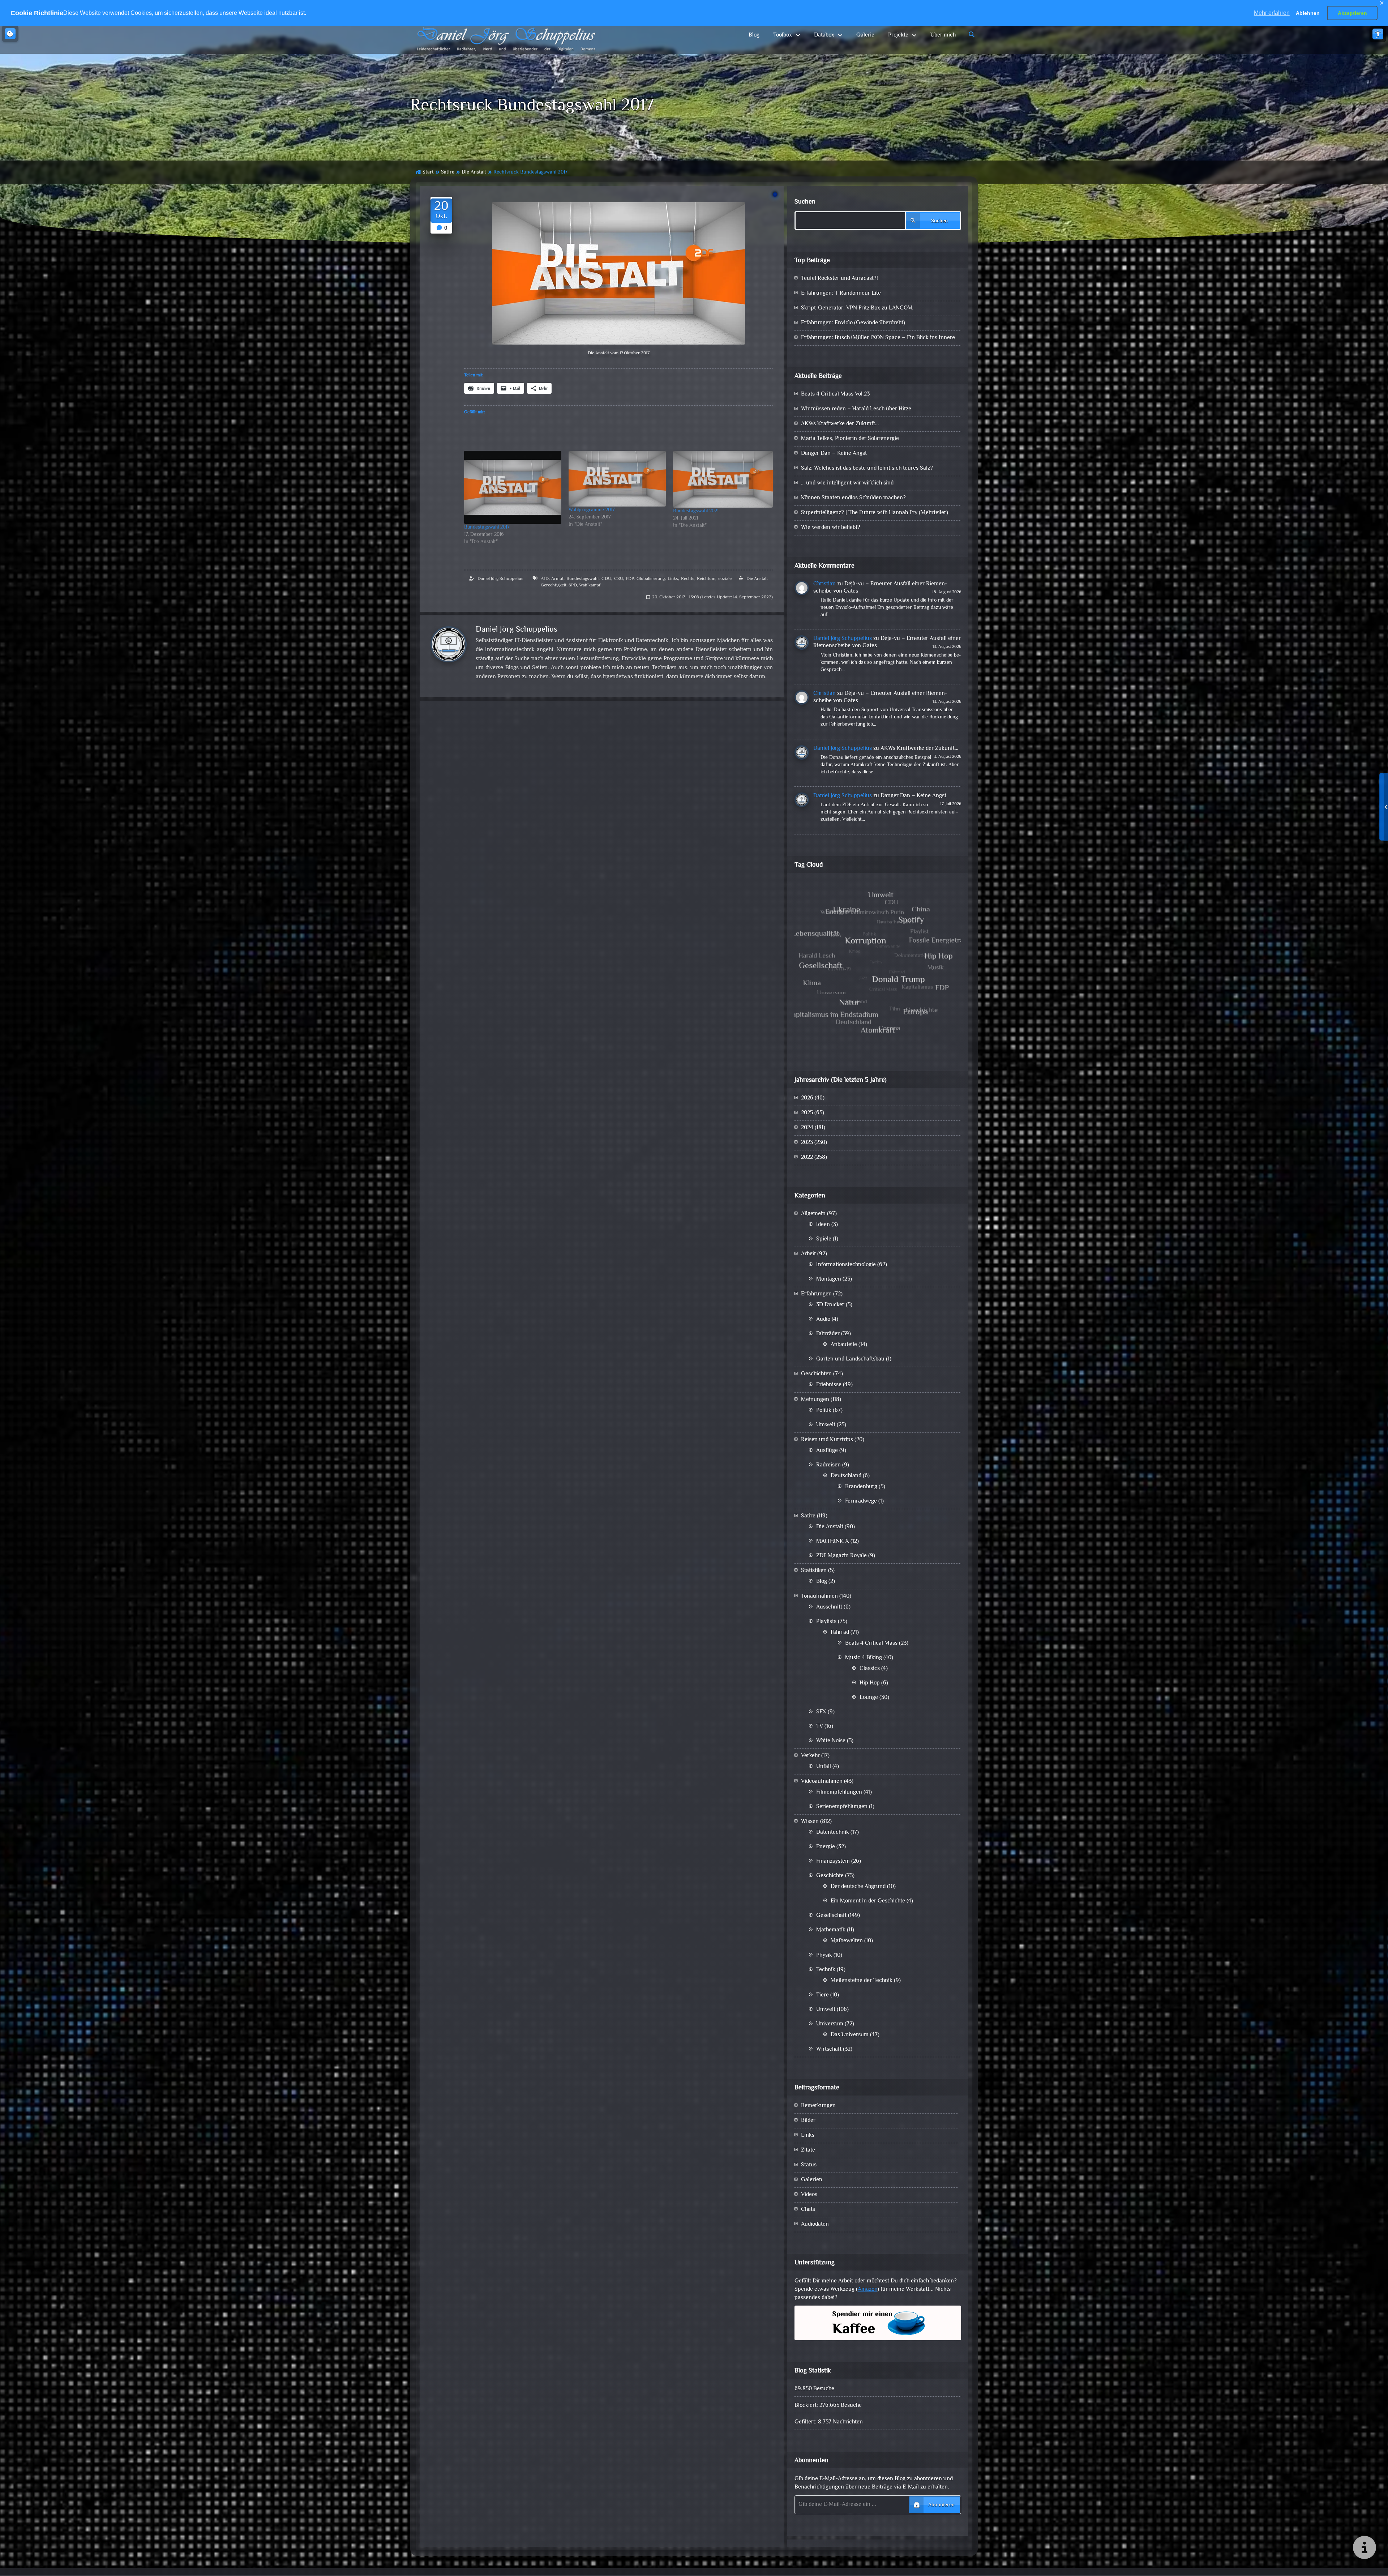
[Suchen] (972, 35)
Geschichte (830, 1876)
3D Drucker (830, 1305)
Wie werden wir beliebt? (831, 528)
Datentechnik (833, 1832)
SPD (573, 585)
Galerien (812, 2180)
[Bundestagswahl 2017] (513, 487)
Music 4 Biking (864, 1658)
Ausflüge (827, 1451)
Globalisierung (651, 579)
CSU (619, 579)
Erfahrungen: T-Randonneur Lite (841, 293)
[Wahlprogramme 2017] (617, 479)
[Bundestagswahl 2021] (723, 479)
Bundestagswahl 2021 (696, 511)
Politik (824, 1411)
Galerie (865, 35)
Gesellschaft (831, 1916)
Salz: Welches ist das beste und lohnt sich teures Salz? (867, 468)
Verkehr (810, 1756)
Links (673, 579)
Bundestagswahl (582, 579)
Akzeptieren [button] (1352, 13)
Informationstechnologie (846, 1265)
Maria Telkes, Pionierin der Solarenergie (850, 439)
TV (820, 1727)
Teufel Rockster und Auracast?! (839, 279)
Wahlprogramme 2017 (592, 510)
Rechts (688, 579)
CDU (606, 579)
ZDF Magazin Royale (841, 1556)
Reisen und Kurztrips (827, 1440)
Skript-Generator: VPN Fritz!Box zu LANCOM (857, 308)
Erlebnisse (829, 1385)
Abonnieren (941, 2505)
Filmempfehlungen (839, 1792)
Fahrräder (828, 1334)
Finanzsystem (833, 1861)
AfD (545, 579)
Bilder (808, 2121)
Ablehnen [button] (1308, 13)
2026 (807, 1098)
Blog (754, 35)
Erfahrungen (816, 1294)
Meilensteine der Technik (862, 1981)
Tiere (822, 1995)
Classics (870, 1669)
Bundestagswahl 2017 (487, 527)
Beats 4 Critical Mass (871, 1643)
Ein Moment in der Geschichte (868, 1901)
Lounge (869, 1698)
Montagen (829, 1279)
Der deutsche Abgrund (858, 1887)
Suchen (805, 202)
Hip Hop (870, 1683)
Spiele (824, 1239)
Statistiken (814, 1571)
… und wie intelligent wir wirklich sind (847, 483)
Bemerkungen (818, 2106)
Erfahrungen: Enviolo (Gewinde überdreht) (853, 323)
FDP (630, 579)
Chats (808, 2210)
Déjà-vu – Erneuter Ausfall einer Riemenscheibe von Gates (880, 588)
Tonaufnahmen (819, 1596)
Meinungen (815, 1400)
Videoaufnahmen (822, 1782)
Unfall (824, 1767)
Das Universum (850, 2035)
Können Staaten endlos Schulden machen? (853, 498)
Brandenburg (861, 1487)
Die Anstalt (474, 172)
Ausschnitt (829, 1607)
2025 (807, 1113)
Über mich (943, 35)
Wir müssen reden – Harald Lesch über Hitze (856, 409)
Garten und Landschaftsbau (850, 1359)
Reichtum (706, 579)
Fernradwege (861, 1501)
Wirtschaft (829, 2049)
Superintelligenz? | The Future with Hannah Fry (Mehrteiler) (875, 513)
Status (809, 2165)
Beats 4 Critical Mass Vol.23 (835, 394)
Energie (826, 1847)
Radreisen (828, 1465)
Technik (826, 1970)
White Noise (831, 1741)
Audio (823, 1319)
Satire (448, 172)
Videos (809, 2195)
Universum (830, 2024)
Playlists (826, 1622)
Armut (557, 579)
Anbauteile (844, 1345)
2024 (807, 1128)
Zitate (808, 2150)
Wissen (810, 1822)
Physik (824, 1955)
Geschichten (816, 1374)
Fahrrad (840, 1633)
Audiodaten (815, 2224)
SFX (821, 1712)
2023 (807, 1143)
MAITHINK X (833, 1541)
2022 (807, 1157)
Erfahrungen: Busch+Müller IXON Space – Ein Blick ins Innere (878, 338)
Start (428, 172)
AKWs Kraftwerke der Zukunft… (840, 424)
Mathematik (831, 1930)
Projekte (898, 35)
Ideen (823, 1225)
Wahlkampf (590, 585)
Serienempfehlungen (842, 1807)
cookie (10, 34)
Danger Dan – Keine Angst (834, 454)
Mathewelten (847, 1941)
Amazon (867, 2289)
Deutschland (846, 1476)
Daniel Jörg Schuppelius (500, 579)
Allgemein (813, 1214)
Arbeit (808, 1254)
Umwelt (826, 1425)
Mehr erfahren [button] (1272, 13)
